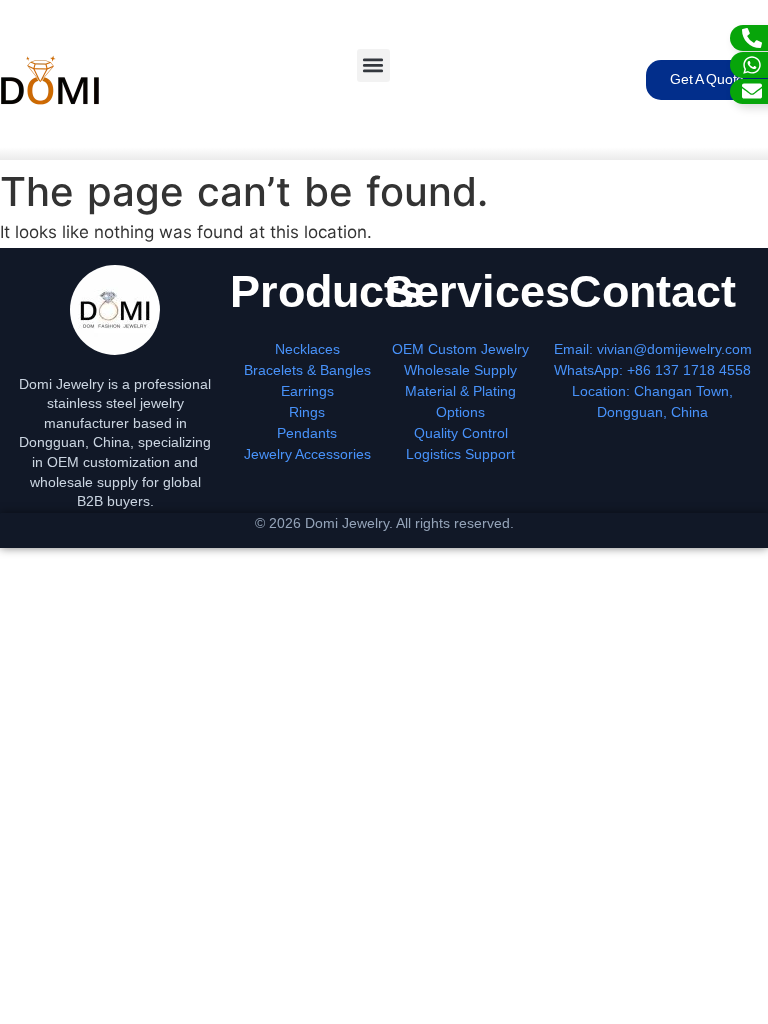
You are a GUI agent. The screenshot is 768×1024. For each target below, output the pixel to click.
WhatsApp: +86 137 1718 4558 (652, 370)
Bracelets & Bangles (307, 370)
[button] (373, 65)
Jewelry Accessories (307, 454)
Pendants (307, 433)
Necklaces (307, 349)
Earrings (307, 391)
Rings (307, 412)
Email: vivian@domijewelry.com (653, 349)
